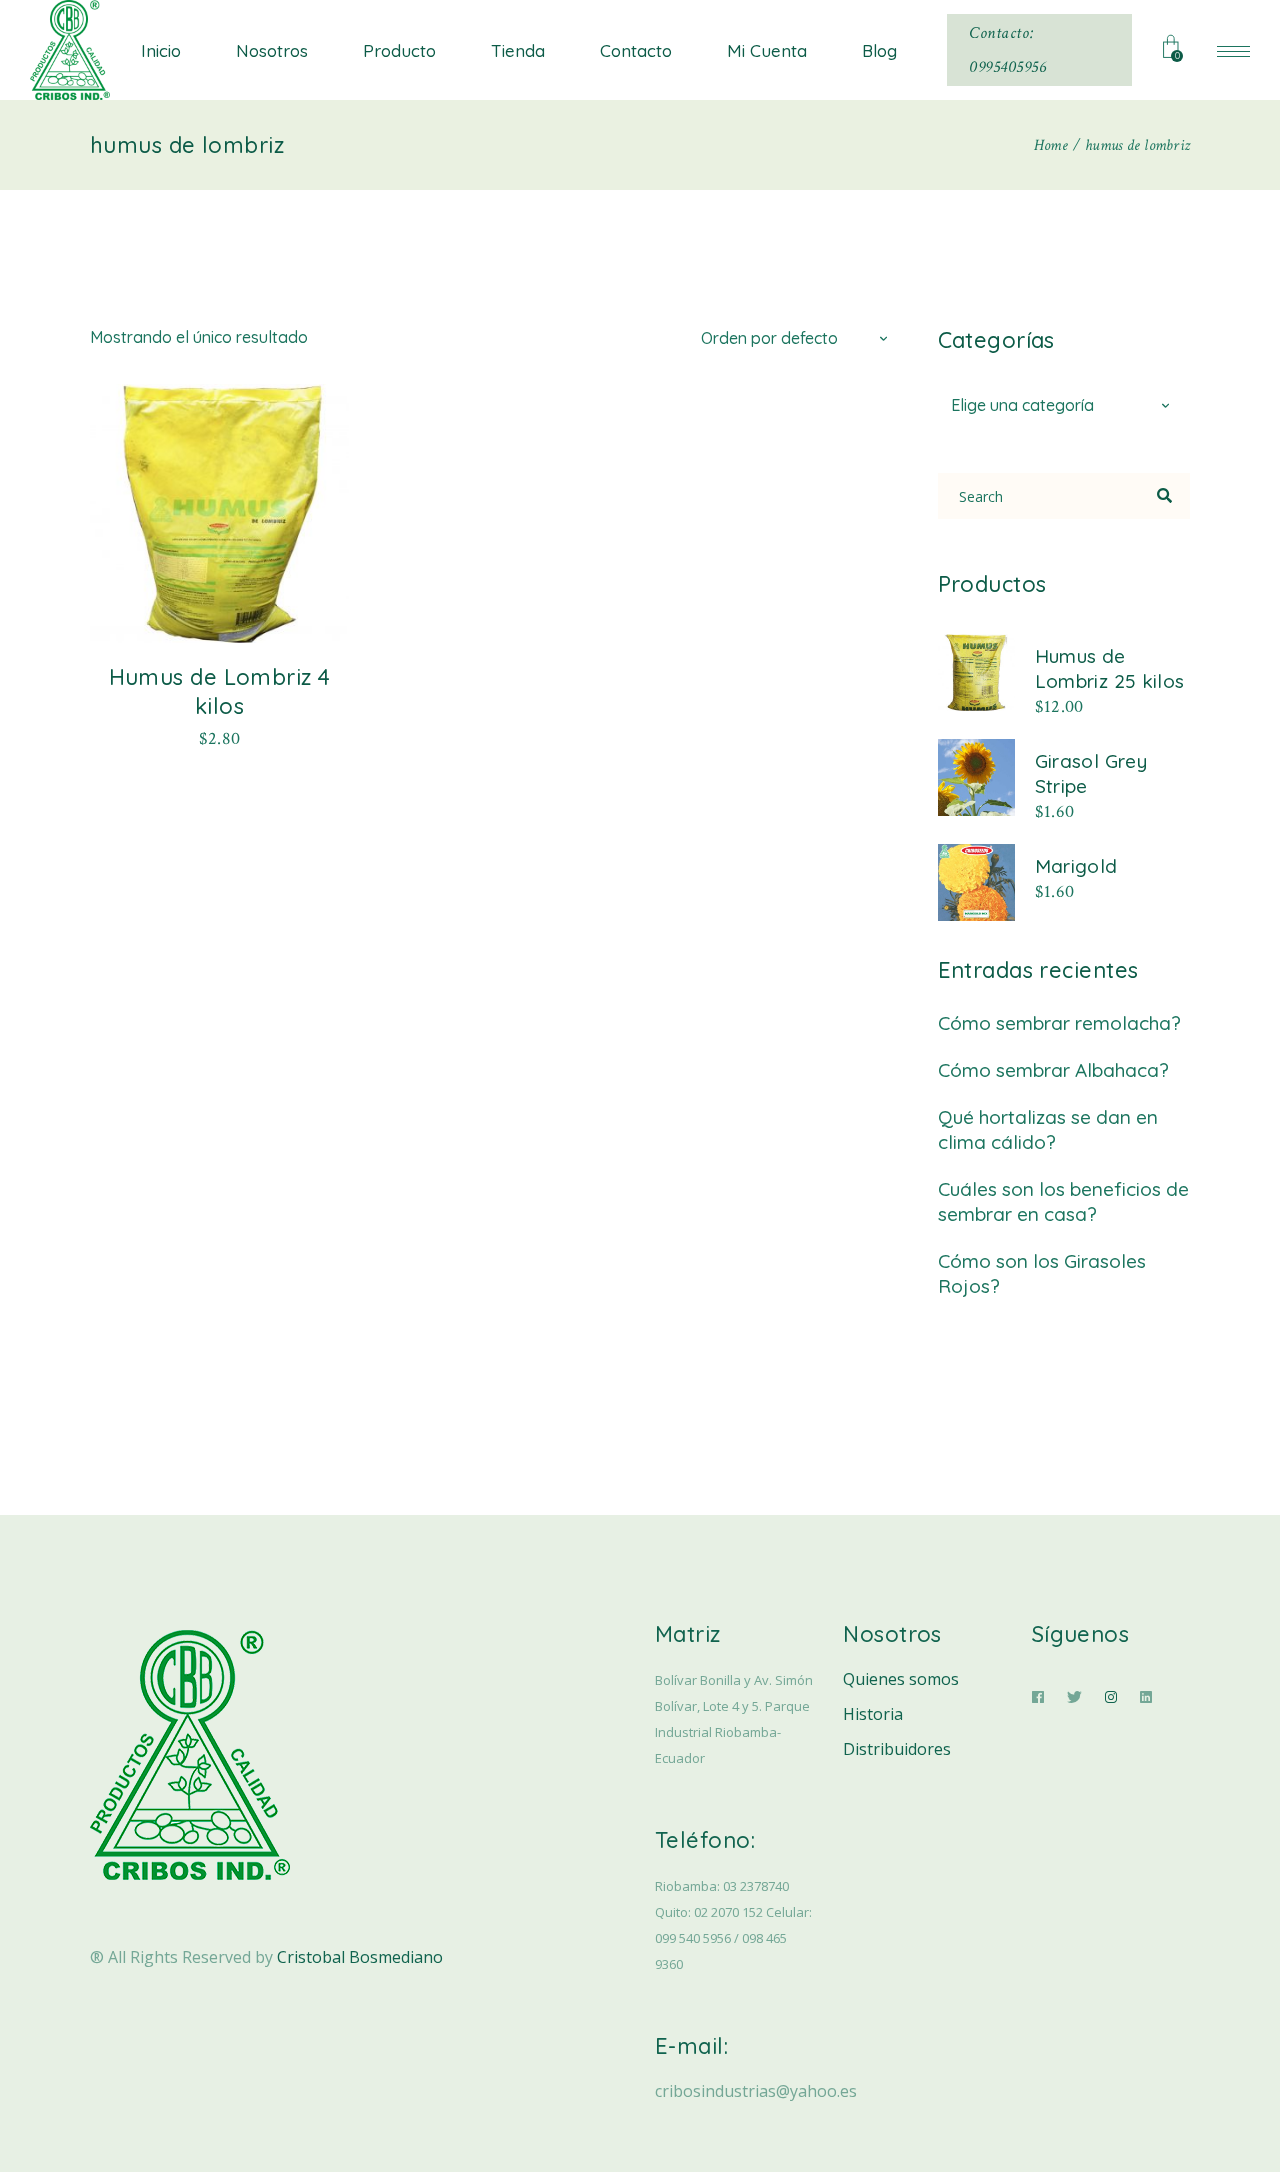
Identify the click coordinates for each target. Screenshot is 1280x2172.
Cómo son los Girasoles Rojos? (1042, 1273)
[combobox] (798, 337)
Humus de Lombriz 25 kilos (1110, 668)
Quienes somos (901, 1679)
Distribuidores (897, 1749)
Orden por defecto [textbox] (769, 338)
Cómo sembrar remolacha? (1059, 1023)
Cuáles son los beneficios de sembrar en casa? (1063, 1201)
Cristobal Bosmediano (360, 1957)
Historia (873, 1714)
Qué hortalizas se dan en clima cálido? (1048, 1129)
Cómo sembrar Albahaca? (1053, 1070)
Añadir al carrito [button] (220, 737)
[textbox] (1064, 405)
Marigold (1076, 866)
